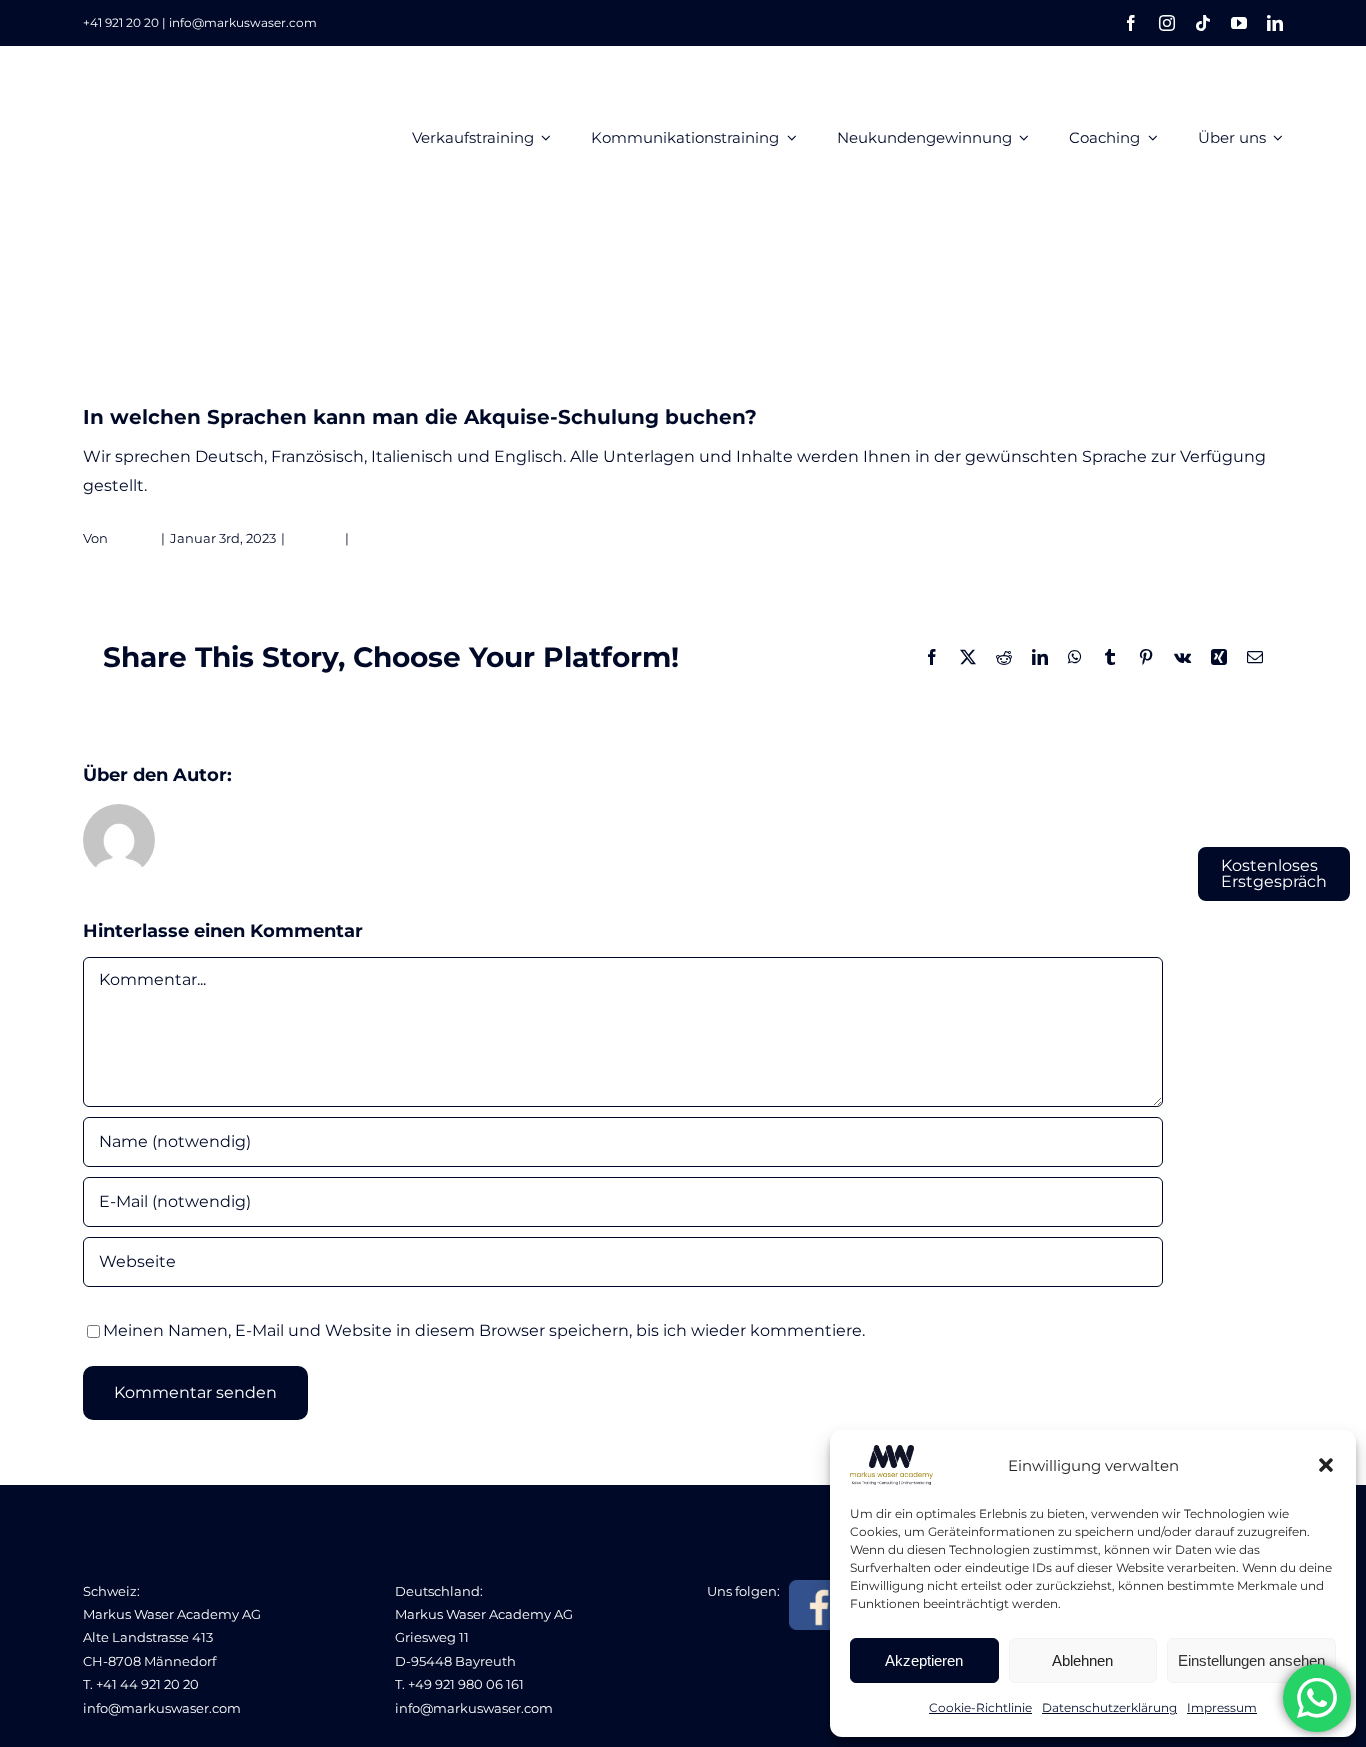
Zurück (1193, 325)
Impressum (1222, 1707)
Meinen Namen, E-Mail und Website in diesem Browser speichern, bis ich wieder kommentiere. (484, 1330)
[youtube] (1239, 23)
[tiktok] (1203, 23)
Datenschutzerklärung (1109, 1707)
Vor (1254, 325)
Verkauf (315, 538)
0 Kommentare (404, 538)
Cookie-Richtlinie (980, 1707)
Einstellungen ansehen (1251, 1660)
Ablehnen (1082, 1660)
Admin (133, 538)
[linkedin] (1275, 23)
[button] (1326, 1465)
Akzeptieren (924, 1660)
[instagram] (1167, 23)
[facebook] (1131, 23)
